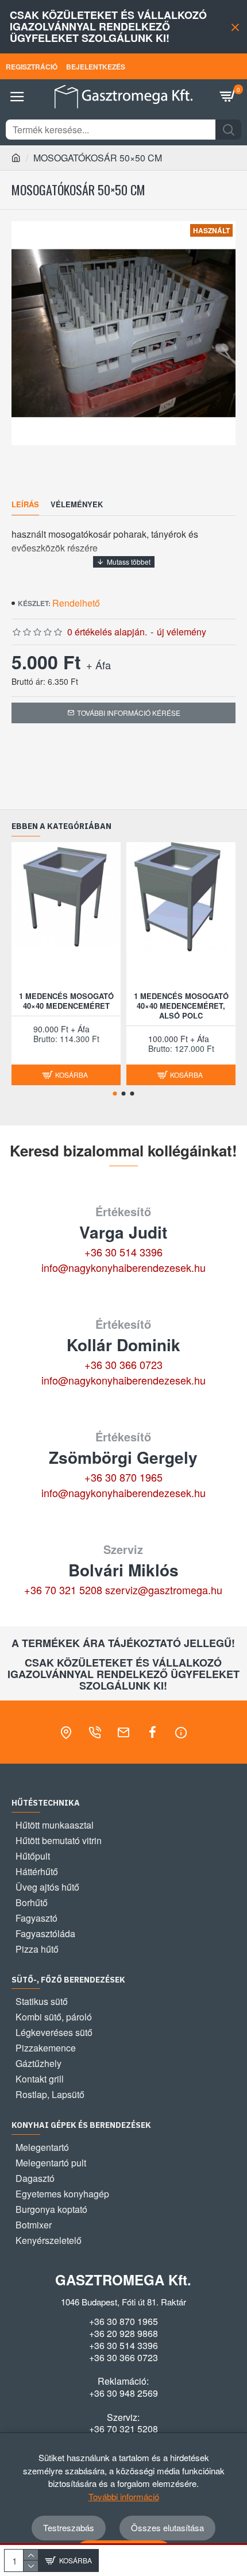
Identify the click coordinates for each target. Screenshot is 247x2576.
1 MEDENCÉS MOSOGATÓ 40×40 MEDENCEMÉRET (66, 1001)
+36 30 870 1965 (123, 1477)
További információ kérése (129, 713)
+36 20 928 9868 (123, 2334)
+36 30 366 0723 (123, 1364)
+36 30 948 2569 (123, 2393)
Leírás (25, 505)
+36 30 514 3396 (123, 1252)
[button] (115, 1094)
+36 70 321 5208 (63, 1590)
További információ (124, 2496)
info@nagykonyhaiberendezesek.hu (123, 1267)
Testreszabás (69, 2527)
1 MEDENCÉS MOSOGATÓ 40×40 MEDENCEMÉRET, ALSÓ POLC (181, 1006)
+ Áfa (99, 665)
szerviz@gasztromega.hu (164, 1590)
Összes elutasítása (167, 2527)
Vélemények (77, 505)
